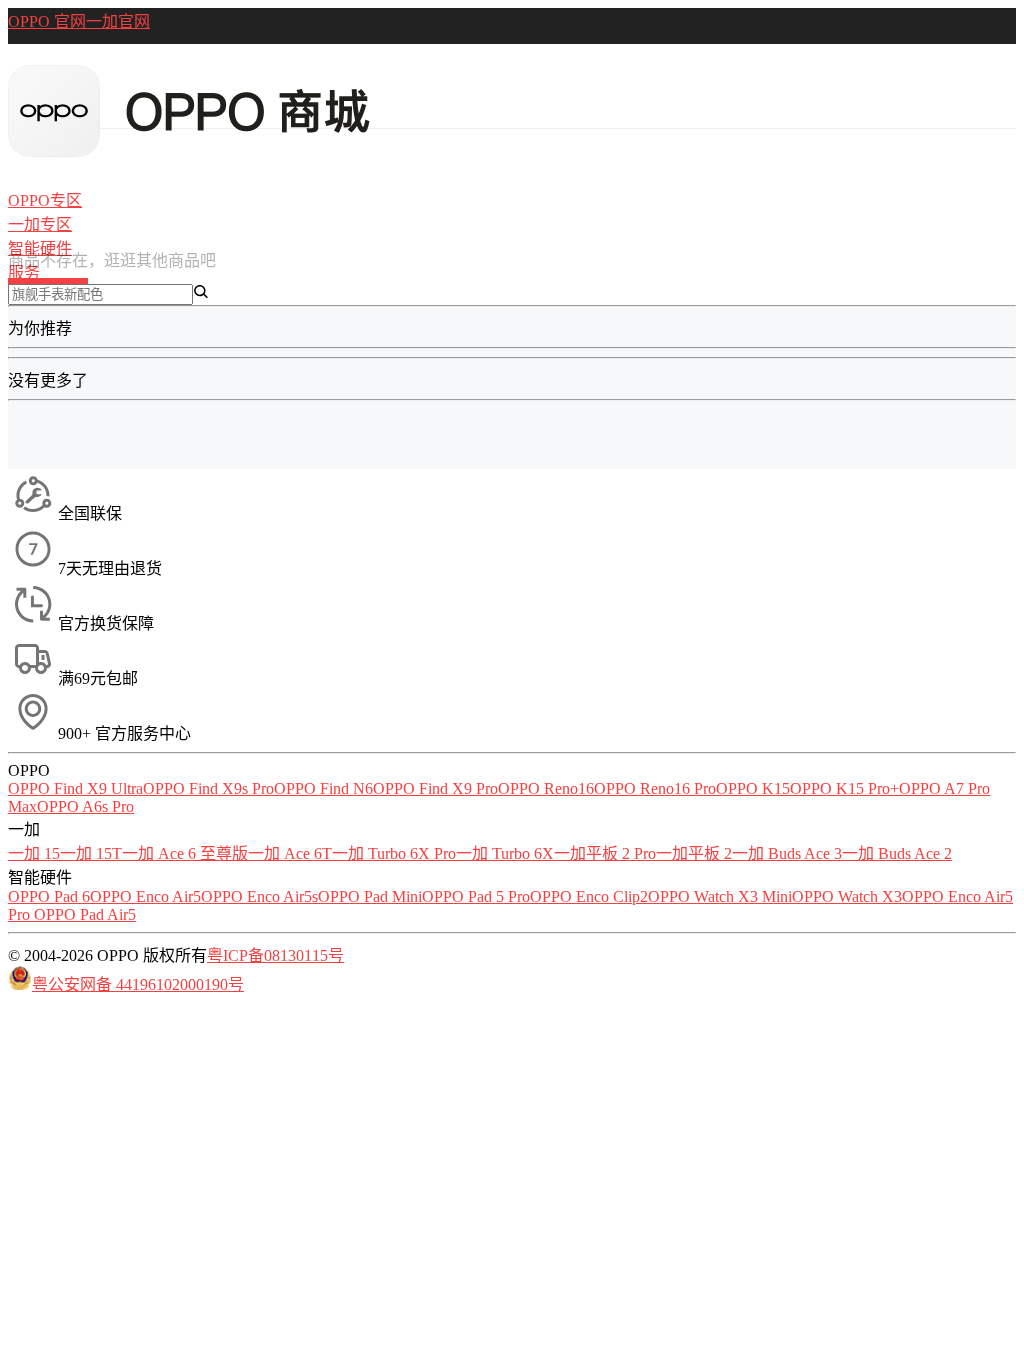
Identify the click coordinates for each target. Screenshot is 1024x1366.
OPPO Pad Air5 (85, 914)
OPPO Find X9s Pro (208, 788)
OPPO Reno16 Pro (655, 788)
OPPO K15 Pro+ (844, 788)
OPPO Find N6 (323, 788)
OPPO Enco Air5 (145, 896)
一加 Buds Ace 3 (787, 853)
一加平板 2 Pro (605, 853)
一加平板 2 (694, 853)
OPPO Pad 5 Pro (476, 896)
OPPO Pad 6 (49, 896)
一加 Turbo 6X (505, 853)
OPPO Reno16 (546, 788)
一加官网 (118, 21)
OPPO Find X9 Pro (435, 788)
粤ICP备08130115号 (275, 955)
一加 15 (34, 853)
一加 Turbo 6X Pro (394, 853)
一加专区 (40, 224)
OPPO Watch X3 (847, 896)
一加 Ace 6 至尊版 (185, 853)
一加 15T (91, 853)
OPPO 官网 (47, 21)
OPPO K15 (753, 788)
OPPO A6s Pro (85, 806)
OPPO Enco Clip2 (589, 896)
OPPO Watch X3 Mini (720, 896)
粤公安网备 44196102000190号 (138, 984)
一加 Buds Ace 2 (897, 853)
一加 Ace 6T (290, 853)
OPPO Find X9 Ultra (75, 788)
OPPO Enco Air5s (259, 896)
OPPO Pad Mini (370, 896)
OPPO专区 (45, 200)
